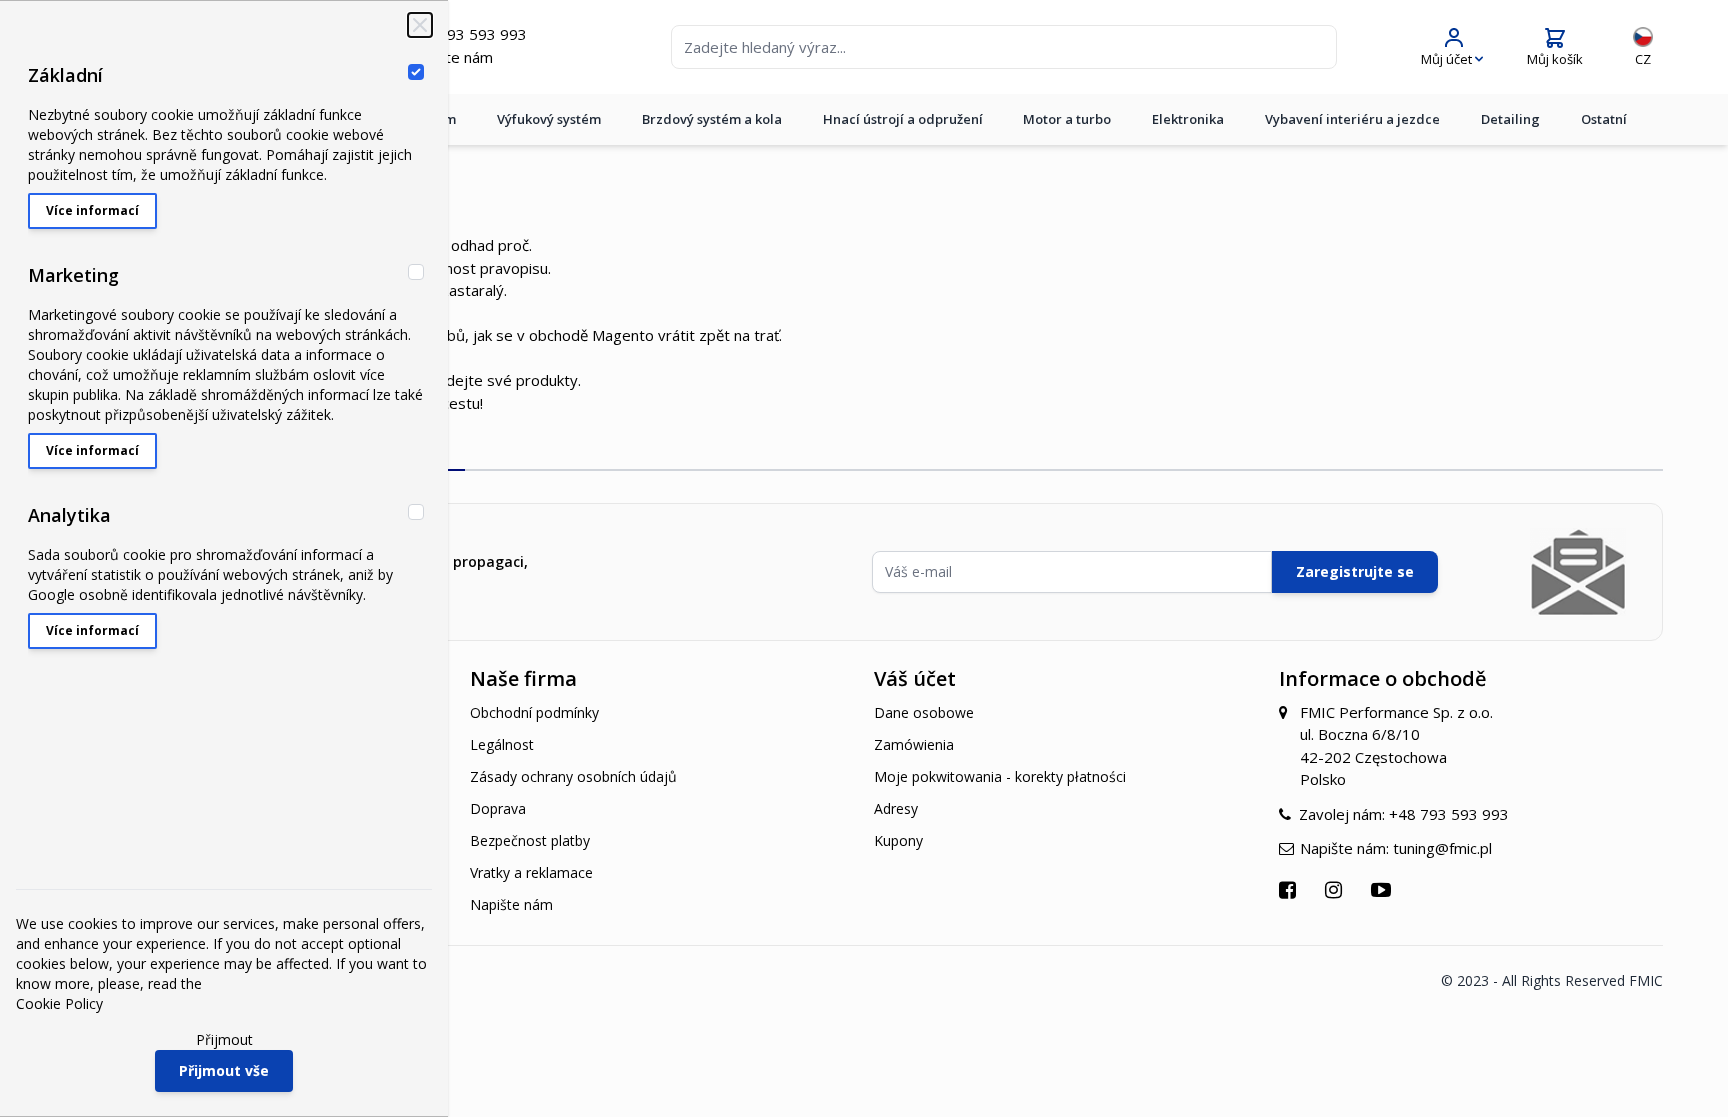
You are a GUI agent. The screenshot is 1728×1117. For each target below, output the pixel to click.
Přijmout (224, 1039)
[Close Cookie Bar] (420, 25)
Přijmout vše (224, 1070)
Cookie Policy (59, 1003)
